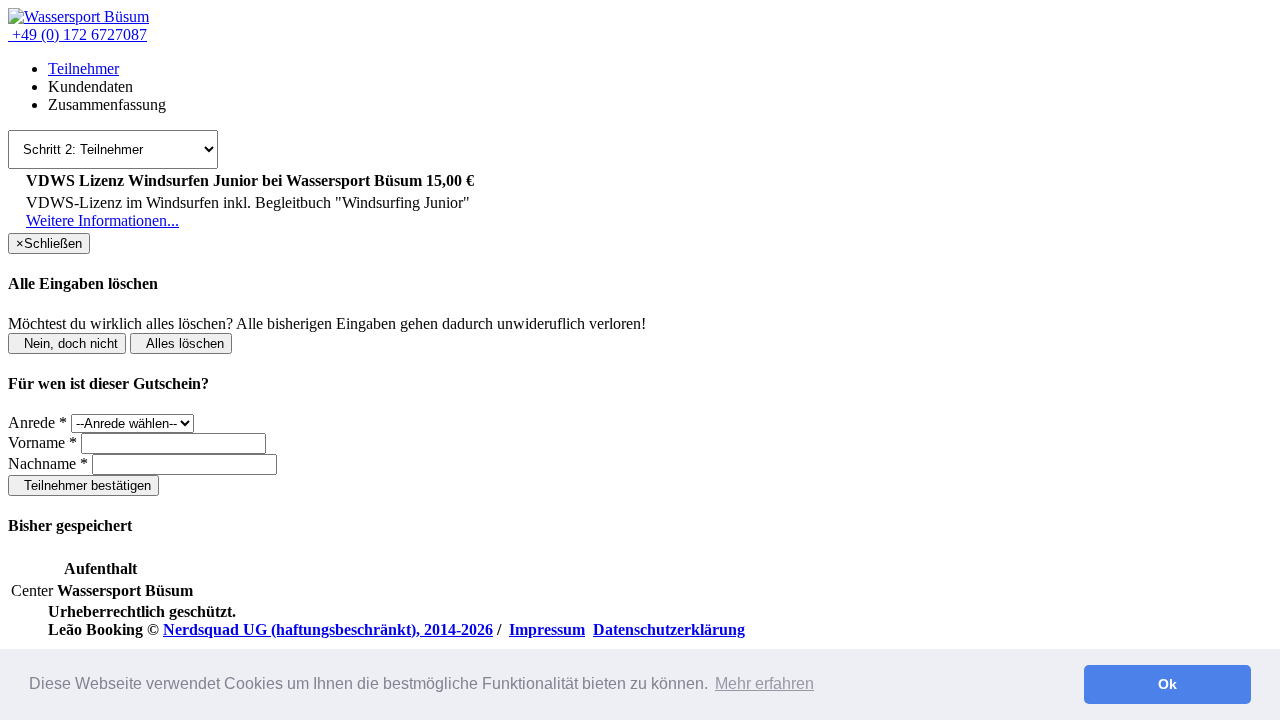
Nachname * (48, 463)
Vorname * (42, 442)
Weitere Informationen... (102, 220)
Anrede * (37, 422)
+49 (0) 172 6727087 (77, 34)
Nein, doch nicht (67, 343)
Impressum (547, 629)
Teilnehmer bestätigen (83, 485)
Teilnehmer (83, 68)
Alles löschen (181, 343)
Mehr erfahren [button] (764, 683)
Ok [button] (1167, 684)
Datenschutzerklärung (669, 629)
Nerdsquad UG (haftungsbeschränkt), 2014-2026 (328, 629)
